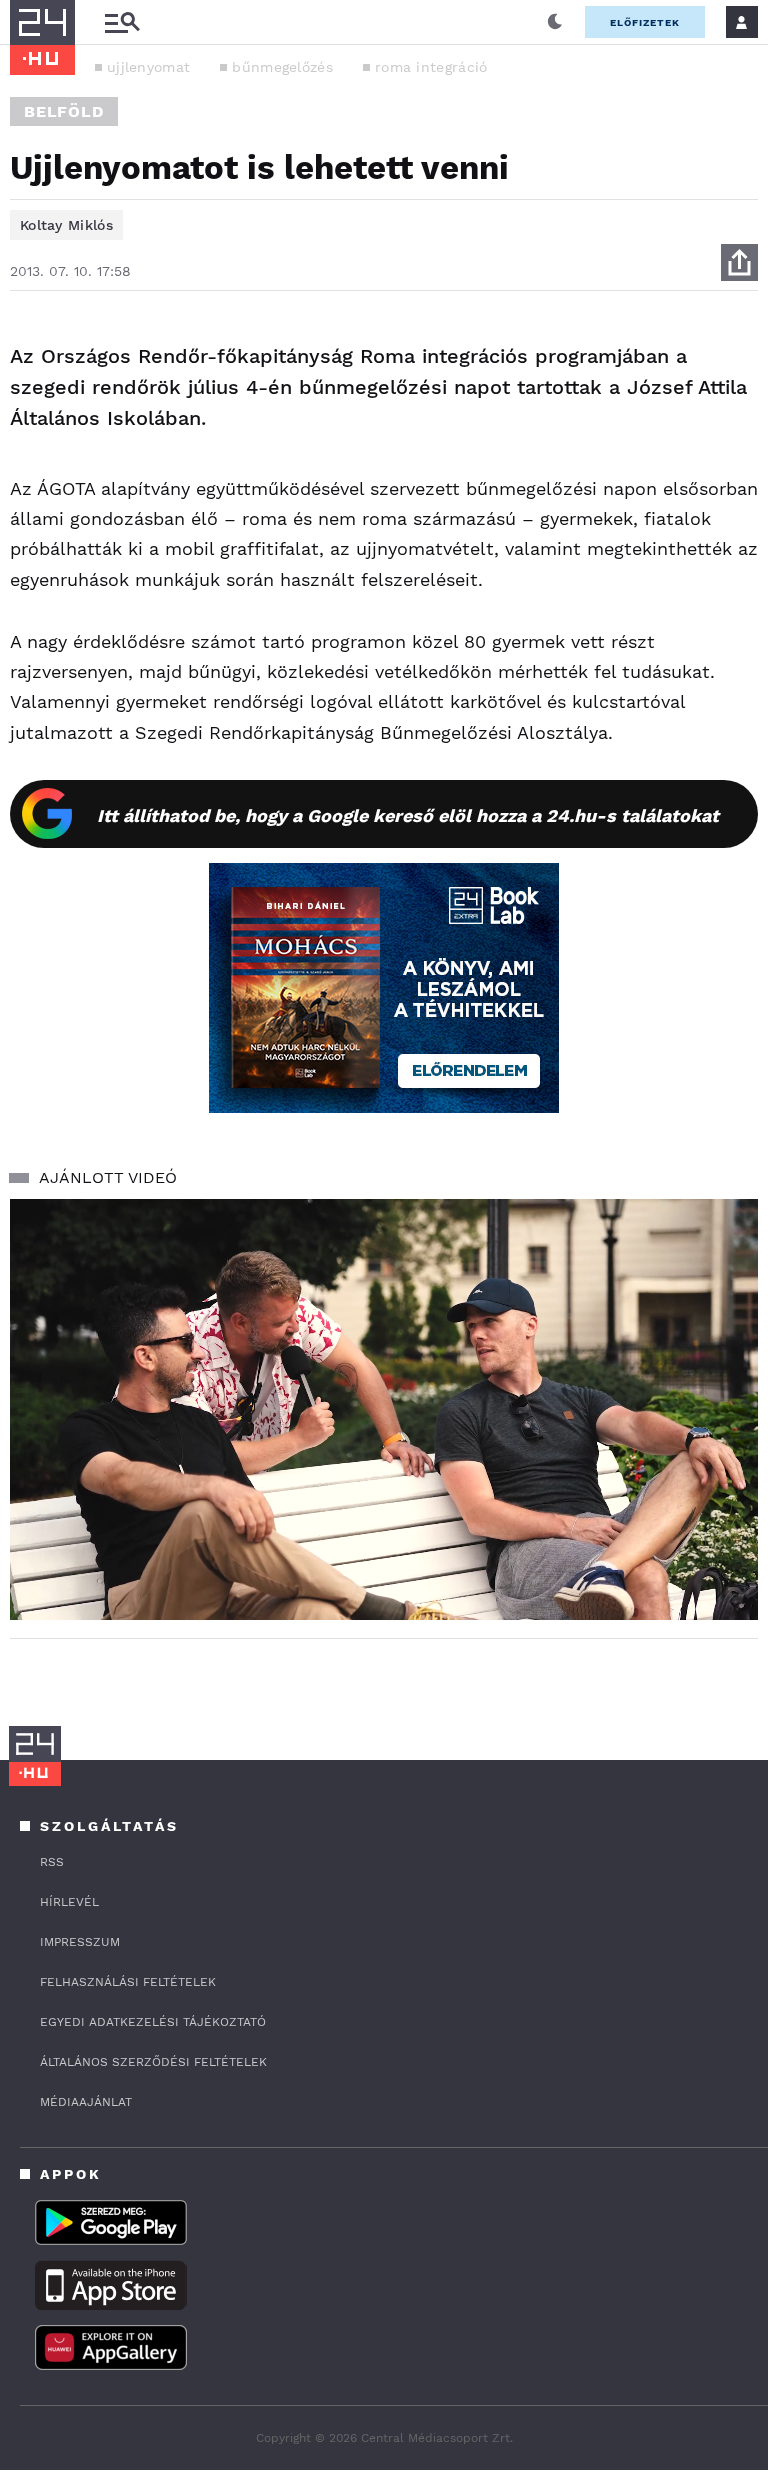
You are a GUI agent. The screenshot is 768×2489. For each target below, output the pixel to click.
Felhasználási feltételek (128, 1982)
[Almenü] (122, 22)
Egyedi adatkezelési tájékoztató (153, 2022)
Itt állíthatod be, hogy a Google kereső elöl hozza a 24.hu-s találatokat (408, 815)
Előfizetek (645, 22)
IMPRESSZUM (80, 1942)
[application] (384, 1409)
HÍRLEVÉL (69, 1902)
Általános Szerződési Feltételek (153, 2062)
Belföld (64, 111)
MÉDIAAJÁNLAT (86, 2102)
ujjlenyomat (148, 67)
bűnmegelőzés (282, 67)
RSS (52, 1862)
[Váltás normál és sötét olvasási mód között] (555, 22)
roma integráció (431, 67)
